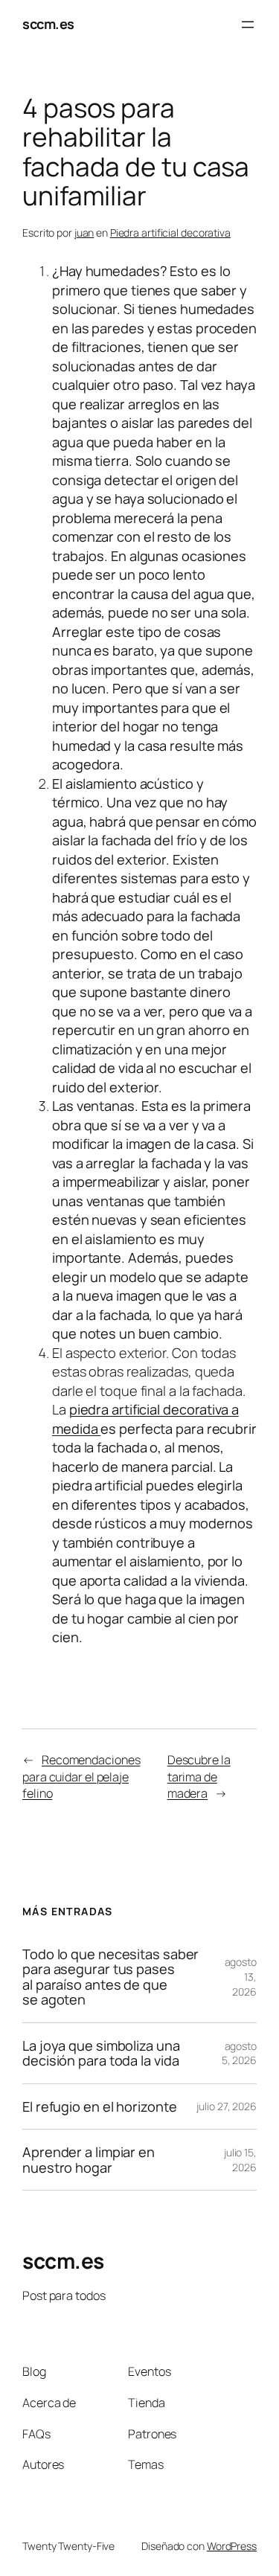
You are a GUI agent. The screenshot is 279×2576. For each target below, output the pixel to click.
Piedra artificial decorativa (170, 233)
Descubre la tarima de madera (199, 1776)
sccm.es (48, 24)
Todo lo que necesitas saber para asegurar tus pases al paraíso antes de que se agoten (110, 1977)
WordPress (232, 2546)
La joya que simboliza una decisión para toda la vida (101, 2053)
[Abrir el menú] (248, 25)
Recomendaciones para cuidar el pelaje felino (81, 1776)
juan (84, 233)
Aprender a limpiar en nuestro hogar (89, 2160)
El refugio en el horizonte (99, 2106)
